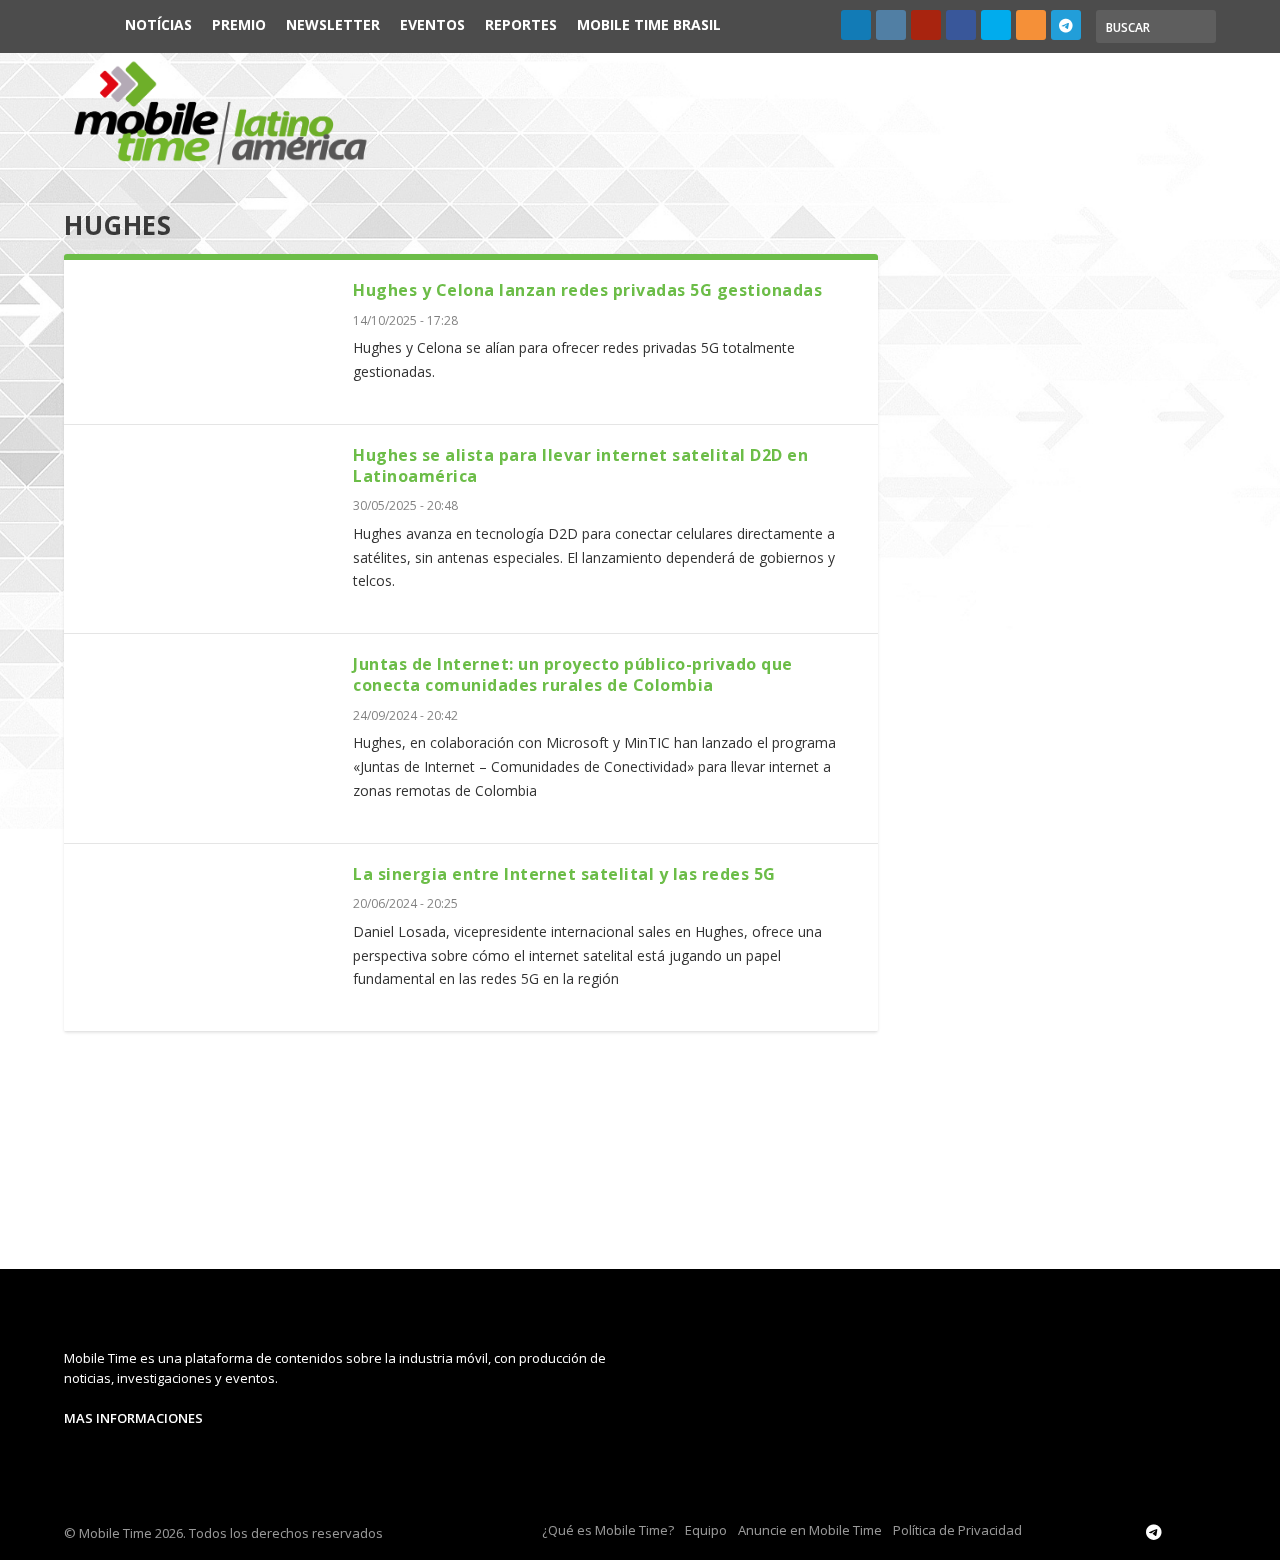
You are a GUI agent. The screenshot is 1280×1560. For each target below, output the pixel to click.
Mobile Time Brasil (649, 24)
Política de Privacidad (957, 1530)
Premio (239, 24)
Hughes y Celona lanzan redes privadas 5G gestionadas (587, 290)
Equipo (706, 1530)
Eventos (432, 24)
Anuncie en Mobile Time (810, 1530)
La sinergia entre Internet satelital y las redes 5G (564, 874)
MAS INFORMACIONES (133, 1418)
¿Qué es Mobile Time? (608, 1530)
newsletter (333, 24)
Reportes (521, 24)
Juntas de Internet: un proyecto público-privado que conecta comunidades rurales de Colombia (573, 674)
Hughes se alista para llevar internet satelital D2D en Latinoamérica (580, 465)
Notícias (158, 24)
